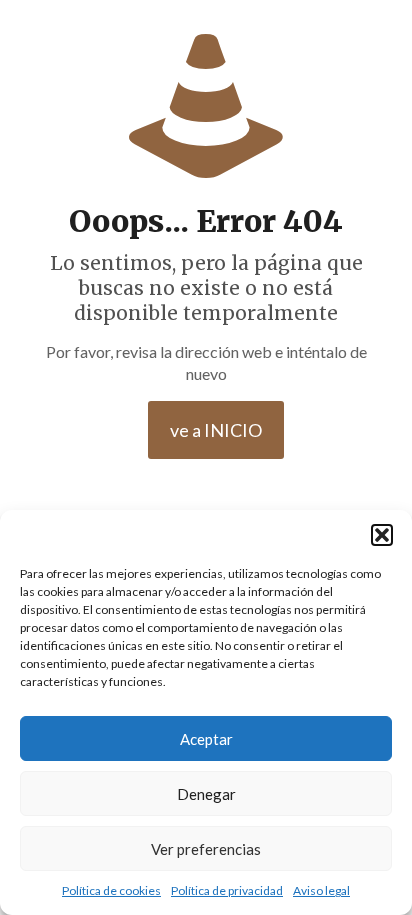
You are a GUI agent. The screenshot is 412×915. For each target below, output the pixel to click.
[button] (382, 535)
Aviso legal (321, 890)
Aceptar (206, 739)
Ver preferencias (206, 849)
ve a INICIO (216, 430)
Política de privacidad (227, 890)
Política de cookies (111, 890)
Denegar (206, 794)
